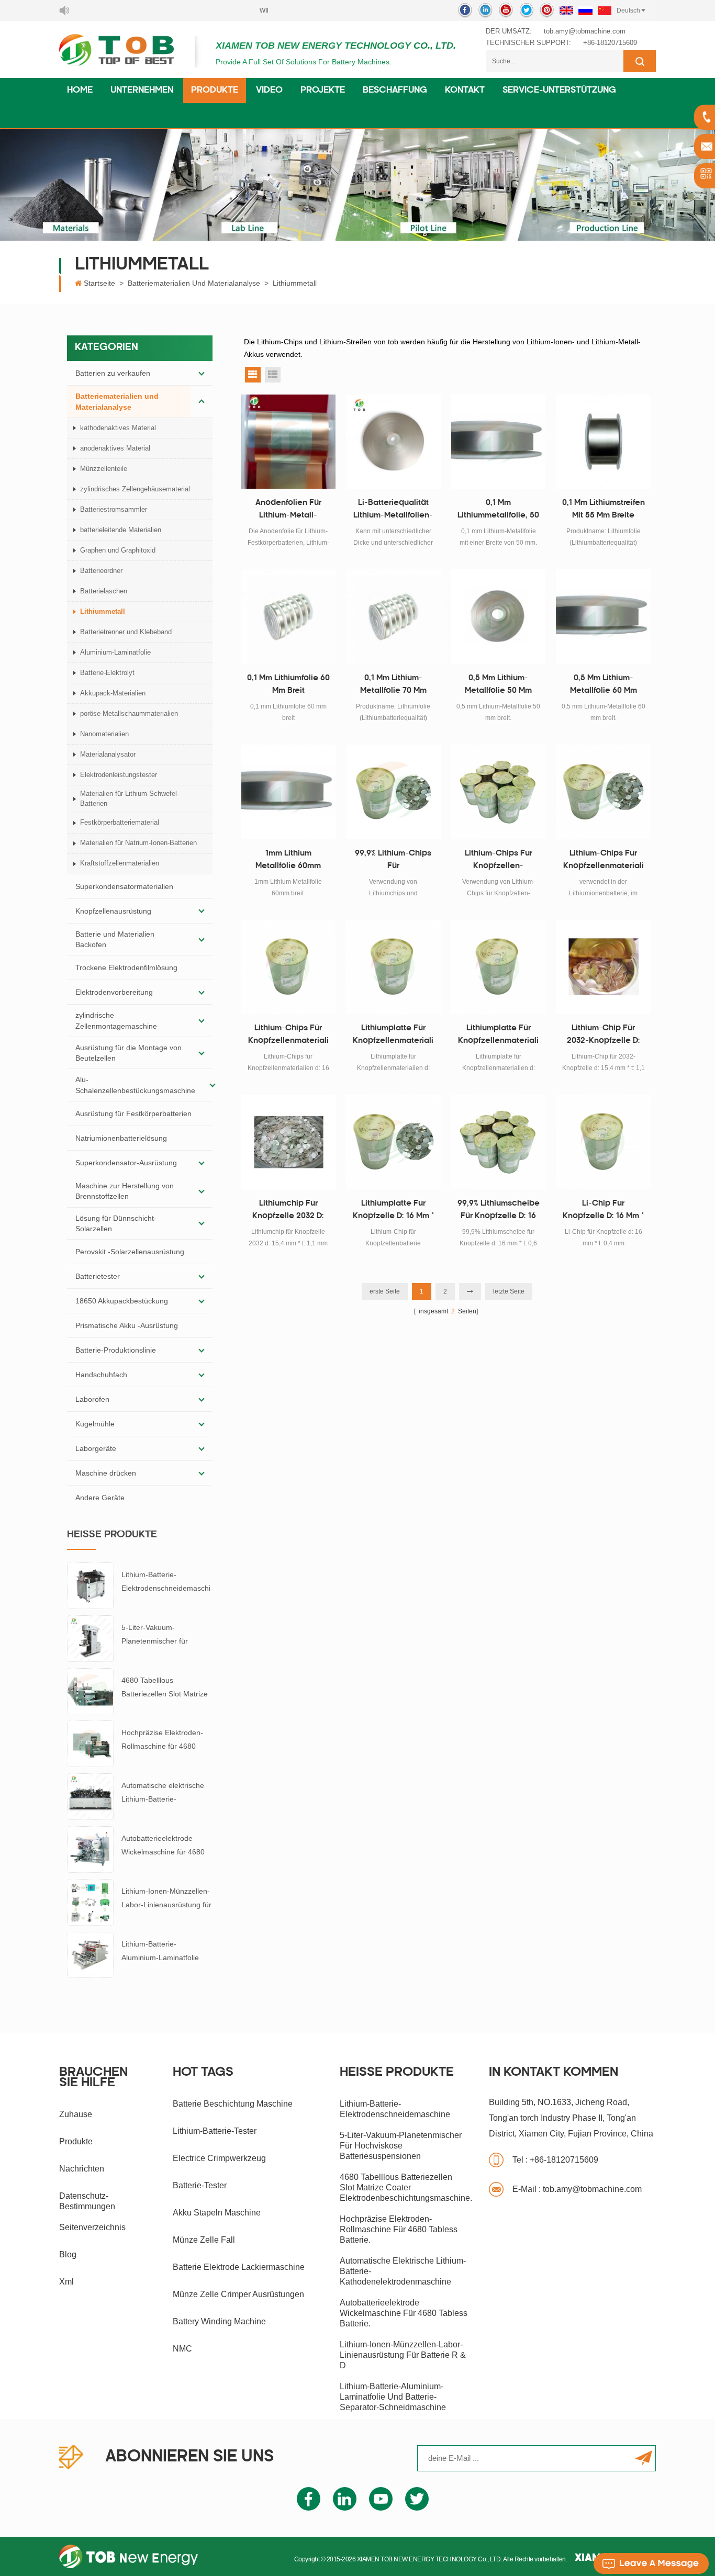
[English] (566, 10)
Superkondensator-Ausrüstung (126, 1163)
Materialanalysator (108, 754)
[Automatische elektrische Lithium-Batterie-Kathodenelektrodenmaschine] (90, 1796)
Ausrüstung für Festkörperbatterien (133, 1113)
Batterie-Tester (200, 2185)
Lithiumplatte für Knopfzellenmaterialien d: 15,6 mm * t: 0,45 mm (499, 1036)
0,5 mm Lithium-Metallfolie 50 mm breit (498, 686)
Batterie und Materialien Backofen (115, 939)
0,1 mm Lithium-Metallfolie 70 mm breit (393, 686)
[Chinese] (605, 10)
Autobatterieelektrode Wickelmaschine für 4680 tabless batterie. (163, 1846)
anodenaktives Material (115, 448)
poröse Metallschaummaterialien (129, 713)
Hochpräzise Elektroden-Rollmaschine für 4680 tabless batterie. (162, 1741)
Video (269, 91)
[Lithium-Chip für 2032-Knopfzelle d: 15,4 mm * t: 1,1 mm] (603, 967)
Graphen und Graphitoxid (118, 550)
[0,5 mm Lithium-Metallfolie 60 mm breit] (603, 617)
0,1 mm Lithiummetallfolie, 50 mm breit (498, 511)
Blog (68, 2254)
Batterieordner (101, 571)
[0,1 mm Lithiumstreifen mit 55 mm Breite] (603, 442)
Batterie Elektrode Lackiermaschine (239, 2267)
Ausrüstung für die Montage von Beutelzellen (129, 1053)
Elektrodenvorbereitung (114, 992)
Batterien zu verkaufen (113, 373)
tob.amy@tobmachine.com (585, 31)
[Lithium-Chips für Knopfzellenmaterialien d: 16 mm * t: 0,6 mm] (603, 792)
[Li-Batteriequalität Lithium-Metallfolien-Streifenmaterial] (393, 442)
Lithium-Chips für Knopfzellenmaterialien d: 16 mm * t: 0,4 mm (288, 1036)
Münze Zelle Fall (204, 2240)
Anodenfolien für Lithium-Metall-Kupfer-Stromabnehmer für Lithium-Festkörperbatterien (288, 511)
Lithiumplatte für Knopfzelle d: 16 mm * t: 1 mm (393, 1211)
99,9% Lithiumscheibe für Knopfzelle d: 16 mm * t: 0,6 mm (499, 1211)
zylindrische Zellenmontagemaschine (116, 1020)
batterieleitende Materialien (121, 530)
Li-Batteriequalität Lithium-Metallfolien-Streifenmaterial (393, 511)
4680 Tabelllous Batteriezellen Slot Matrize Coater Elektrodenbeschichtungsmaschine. (166, 1688)
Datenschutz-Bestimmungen (87, 2201)
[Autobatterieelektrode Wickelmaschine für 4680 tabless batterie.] (90, 1849)
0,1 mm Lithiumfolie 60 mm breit (288, 685)
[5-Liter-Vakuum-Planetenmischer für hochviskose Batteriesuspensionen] (90, 1638)
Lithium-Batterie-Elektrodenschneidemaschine (166, 1583)
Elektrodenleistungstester (119, 775)
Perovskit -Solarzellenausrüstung (130, 1252)
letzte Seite (509, 1291)
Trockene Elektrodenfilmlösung (126, 968)
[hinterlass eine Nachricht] (651, 2563)
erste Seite (385, 1291)
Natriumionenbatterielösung (121, 1138)
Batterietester (98, 1276)
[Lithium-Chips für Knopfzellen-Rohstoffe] (499, 792)
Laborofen (92, 1399)
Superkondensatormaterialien (124, 886)
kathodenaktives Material (118, 428)
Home (80, 91)
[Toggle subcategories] (202, 373)
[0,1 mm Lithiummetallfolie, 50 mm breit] (499, 442)
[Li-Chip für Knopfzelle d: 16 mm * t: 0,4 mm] (603, 1142)
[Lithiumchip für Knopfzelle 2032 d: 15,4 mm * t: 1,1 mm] (289, 1142)
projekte (323, 91)
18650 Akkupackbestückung (122, 1301)
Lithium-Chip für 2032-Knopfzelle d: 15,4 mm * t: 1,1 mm (604, 1036)
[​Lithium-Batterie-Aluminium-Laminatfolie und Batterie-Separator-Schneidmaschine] (90, 1954)
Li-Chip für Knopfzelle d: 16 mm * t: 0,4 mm (603, 1211)
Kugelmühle (95, 1424)
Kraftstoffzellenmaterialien (120, 863)
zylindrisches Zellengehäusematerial (135, 489)
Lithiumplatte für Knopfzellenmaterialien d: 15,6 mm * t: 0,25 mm (393, 1036)
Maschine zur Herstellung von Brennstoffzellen (125, 1191)
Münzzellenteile (104, 469)
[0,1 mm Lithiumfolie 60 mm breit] (289, 617)
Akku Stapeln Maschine (217, 2213)
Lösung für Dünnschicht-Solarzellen (116, 1223)
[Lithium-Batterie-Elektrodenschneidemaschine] (90, 1585)
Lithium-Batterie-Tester (215, 2131)
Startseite (99, 283)
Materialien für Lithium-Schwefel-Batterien (130, 798)
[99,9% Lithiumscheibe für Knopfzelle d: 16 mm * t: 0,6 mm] (499, 1142)
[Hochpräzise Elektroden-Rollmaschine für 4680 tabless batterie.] (90, 1743)
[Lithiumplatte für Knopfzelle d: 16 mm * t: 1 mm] (393, 1142)
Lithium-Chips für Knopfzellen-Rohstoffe (499, 861)
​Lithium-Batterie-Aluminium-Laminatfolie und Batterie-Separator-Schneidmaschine (161, 1952)
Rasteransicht (253, 375)
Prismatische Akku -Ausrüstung (127, 1325)
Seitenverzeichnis (92, 2227)
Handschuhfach (101, 1375)
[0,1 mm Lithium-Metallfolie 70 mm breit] (393, 617)
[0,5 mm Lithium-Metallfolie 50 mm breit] (499, 617)
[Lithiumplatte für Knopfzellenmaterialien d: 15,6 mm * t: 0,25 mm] (393, 967)
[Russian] (585, 10)
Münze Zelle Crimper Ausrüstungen (238, 2294)
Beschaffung (395, 91)
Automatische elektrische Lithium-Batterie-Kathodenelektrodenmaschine (167, 1793)
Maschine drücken (106, 1473)
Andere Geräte (100, 1498)
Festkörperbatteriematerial (120, 822)
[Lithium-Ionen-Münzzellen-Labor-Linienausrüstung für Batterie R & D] (90, 1902)
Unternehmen (142, 91)
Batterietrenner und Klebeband (126, 632)
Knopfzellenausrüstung (113, 911)
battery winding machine (219, 2321)
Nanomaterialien (104, 734)
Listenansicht (273, 375)
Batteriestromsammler (114, 509)
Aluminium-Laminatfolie (115, 652)
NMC (182, 2349)
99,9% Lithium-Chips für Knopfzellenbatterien (393, 861)
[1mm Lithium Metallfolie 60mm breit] (289, 792)
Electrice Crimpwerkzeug (219, 2158)
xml (66, 2282)
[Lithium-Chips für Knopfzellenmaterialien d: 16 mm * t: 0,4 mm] (289, 967)
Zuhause (76, 2114)
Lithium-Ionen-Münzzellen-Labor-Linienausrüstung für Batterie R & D (166, 1899)
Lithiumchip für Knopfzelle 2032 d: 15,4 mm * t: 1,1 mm (288, 1211)
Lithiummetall (295, 283)
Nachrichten (82, 2169)
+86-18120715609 (610, 43)
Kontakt (465, 91)
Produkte (215, 91)
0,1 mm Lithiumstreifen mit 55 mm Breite (604, 509)
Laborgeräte (96, 1448)
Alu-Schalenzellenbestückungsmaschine (135, 1085)
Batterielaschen (104, 591)
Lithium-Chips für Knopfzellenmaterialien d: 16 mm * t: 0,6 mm (604, 861)
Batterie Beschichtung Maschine (233, 2104)
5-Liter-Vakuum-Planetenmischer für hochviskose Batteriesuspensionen (157, 1635)
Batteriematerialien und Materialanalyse (194, 283)
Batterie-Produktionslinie (116, 1350)
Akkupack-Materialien (113, 693)
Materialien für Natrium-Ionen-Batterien (138, 843)
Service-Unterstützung (559, 91)
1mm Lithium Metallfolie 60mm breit (288, 861)
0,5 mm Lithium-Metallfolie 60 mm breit (604, 686)
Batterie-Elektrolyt (107, 673)
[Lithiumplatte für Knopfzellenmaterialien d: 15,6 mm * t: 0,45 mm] (499, 967)
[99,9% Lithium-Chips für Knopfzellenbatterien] (393, 792)
